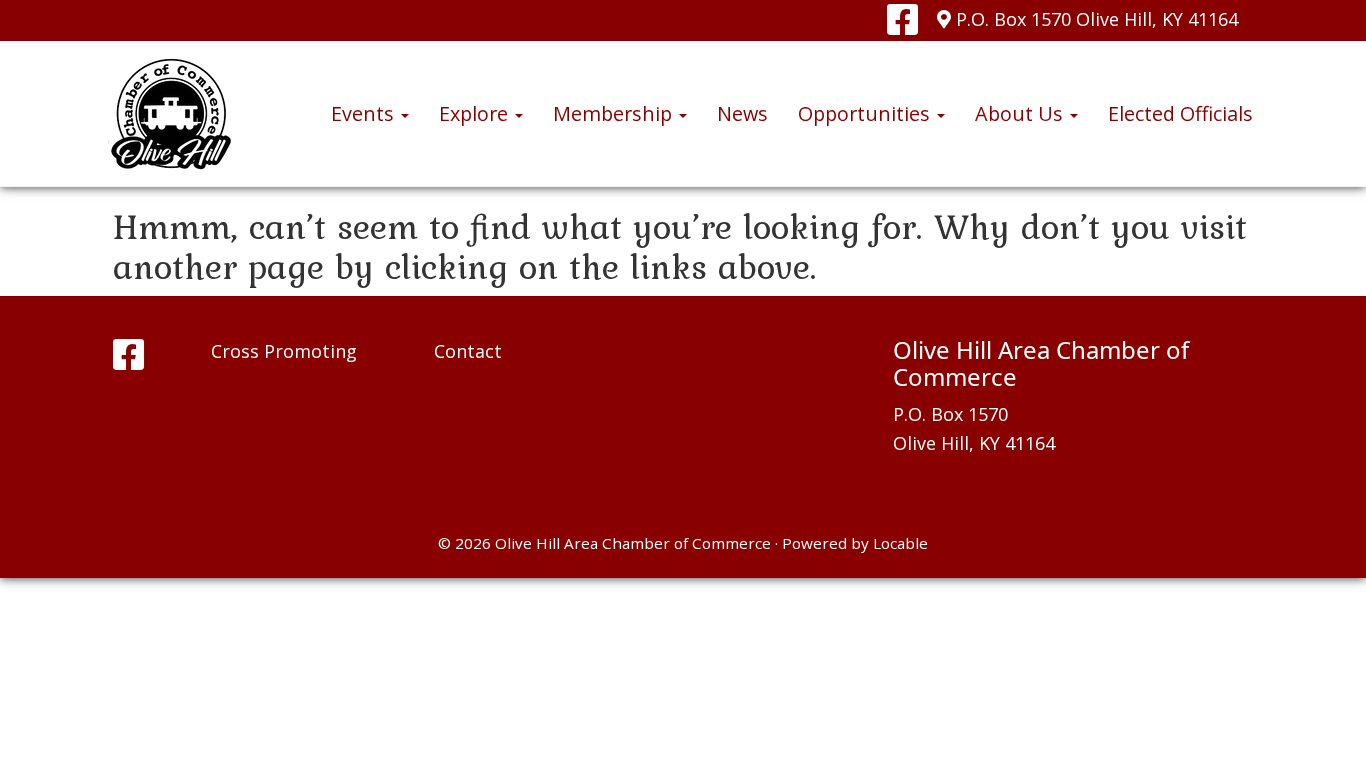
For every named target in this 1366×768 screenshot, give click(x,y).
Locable (900, 543)
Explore (476, 113)
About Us (1021, 113)
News (742, 113)
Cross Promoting (284, 351)
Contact (468, 351)
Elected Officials (1180, 113)
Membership (615, 113)
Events (365, 113)
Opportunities (866, 113)
